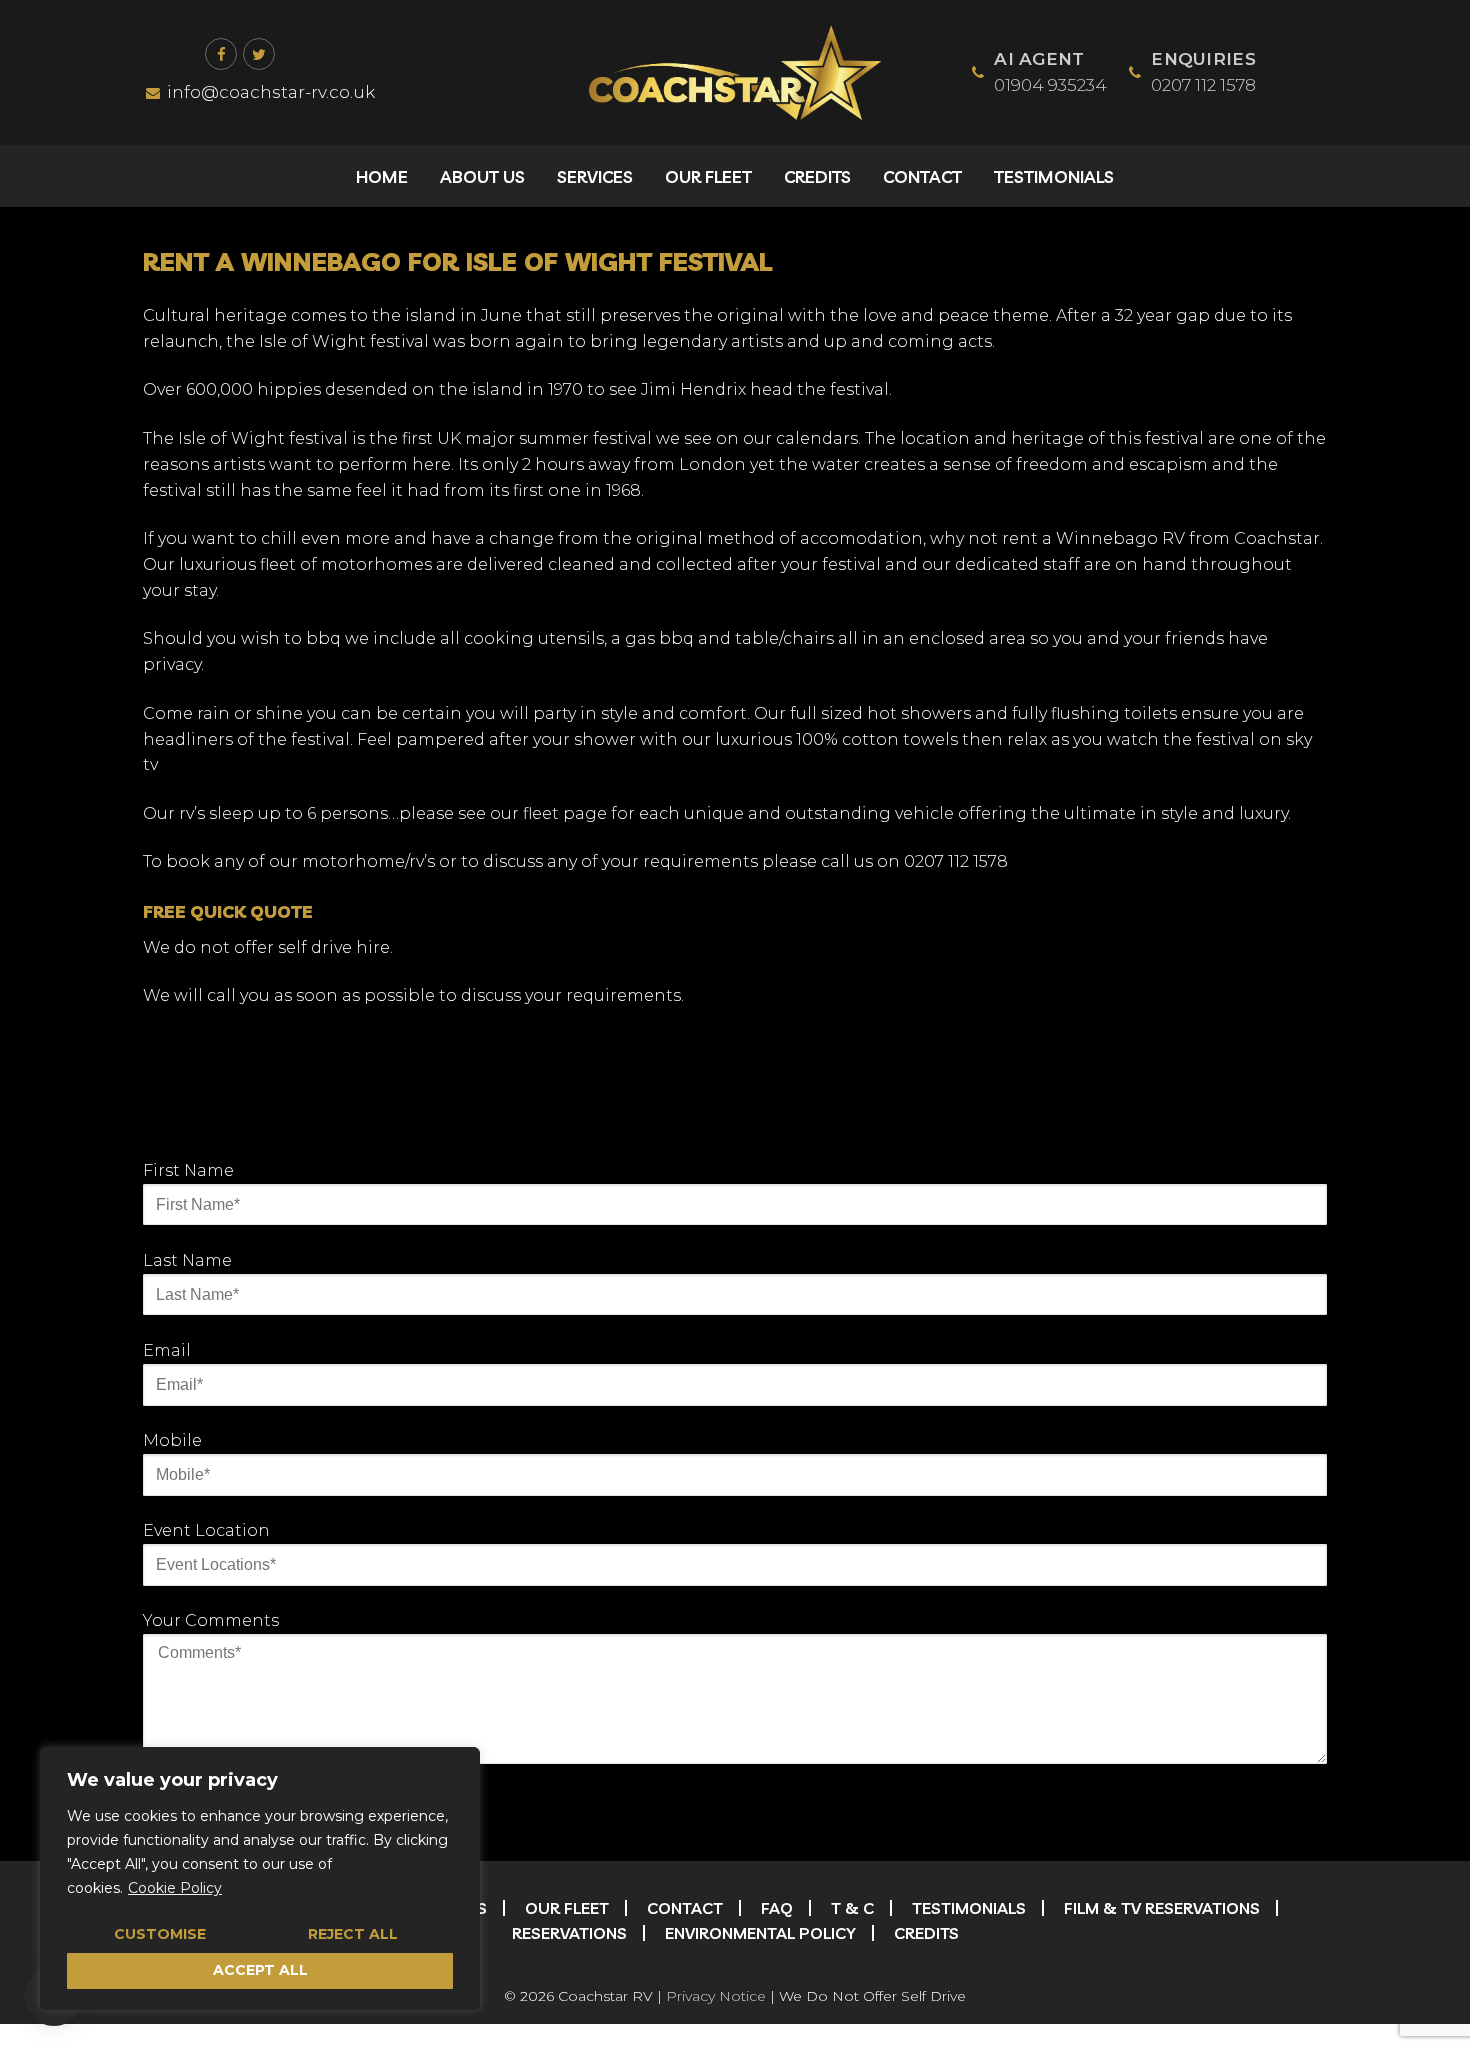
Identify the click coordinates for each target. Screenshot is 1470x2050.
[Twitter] (259, 54)
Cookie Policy (175, 1888)
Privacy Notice (716, 1996)
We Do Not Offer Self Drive (872, 1996)
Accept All (260, 1970)
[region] (260, 1878)
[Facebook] (221, 54)
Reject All (353, 1934)
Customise (160, 1934)
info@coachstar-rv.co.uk (271, 92)
